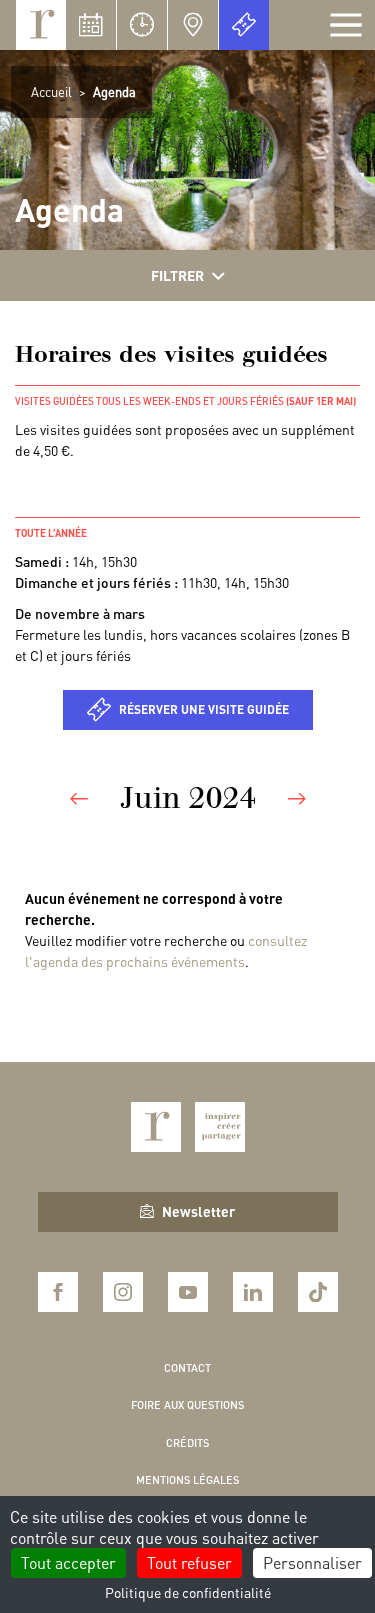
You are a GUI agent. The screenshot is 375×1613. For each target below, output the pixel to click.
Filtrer (177, 275)
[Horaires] (142, 25)
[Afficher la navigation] (346, 25)
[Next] (297, 797)
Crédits (187, 1443)
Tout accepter (68, 1562)
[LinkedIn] (253, 1292)
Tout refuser (189, 1562)
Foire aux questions (187, 1405)
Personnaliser (312, 1562)
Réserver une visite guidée (204, 709)
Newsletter (198, 1211)
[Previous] (79, 797)
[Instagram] (123, 1292)
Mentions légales (187, 1480)
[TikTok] (318, 1292)
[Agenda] (91, 25)
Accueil (51, 91)
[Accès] (193, 25)
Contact (187, 1368)
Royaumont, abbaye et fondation (41, 25)
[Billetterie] (244, 25)
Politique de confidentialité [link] (188, 1592)
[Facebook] (58, 1292)
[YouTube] (188, 1292)
